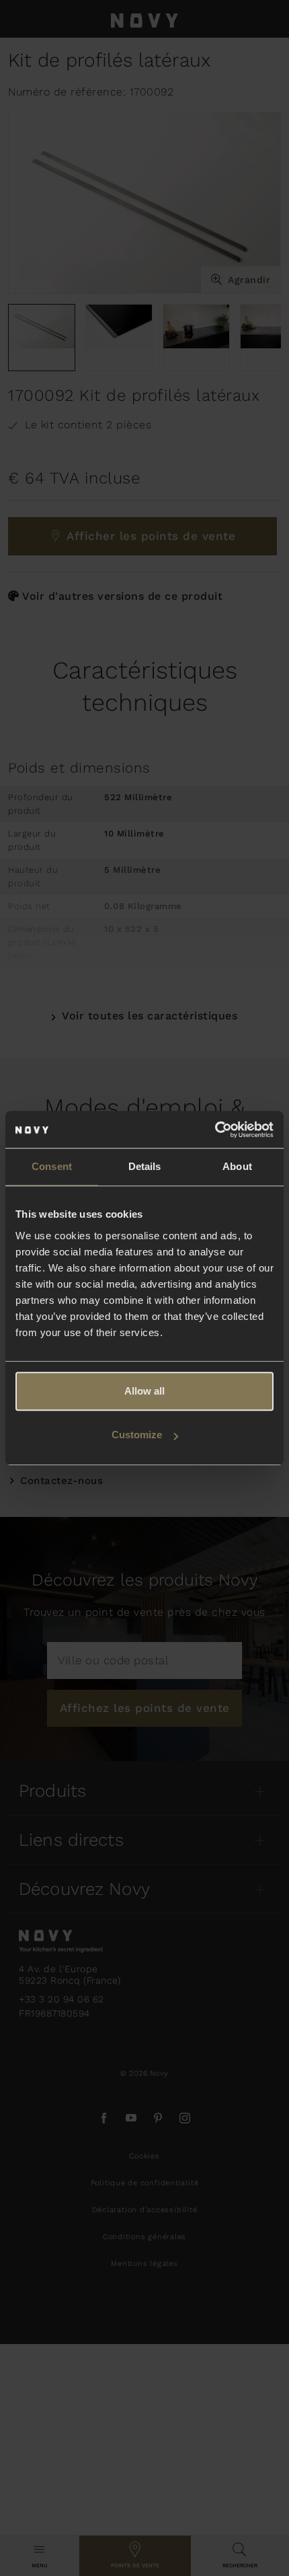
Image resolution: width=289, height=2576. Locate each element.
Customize (137, 1435)
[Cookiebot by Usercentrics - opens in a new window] (215, 1130)
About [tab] (237, 1166)
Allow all (144, 1391)
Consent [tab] (52, 1166)
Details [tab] (145, 1166)
